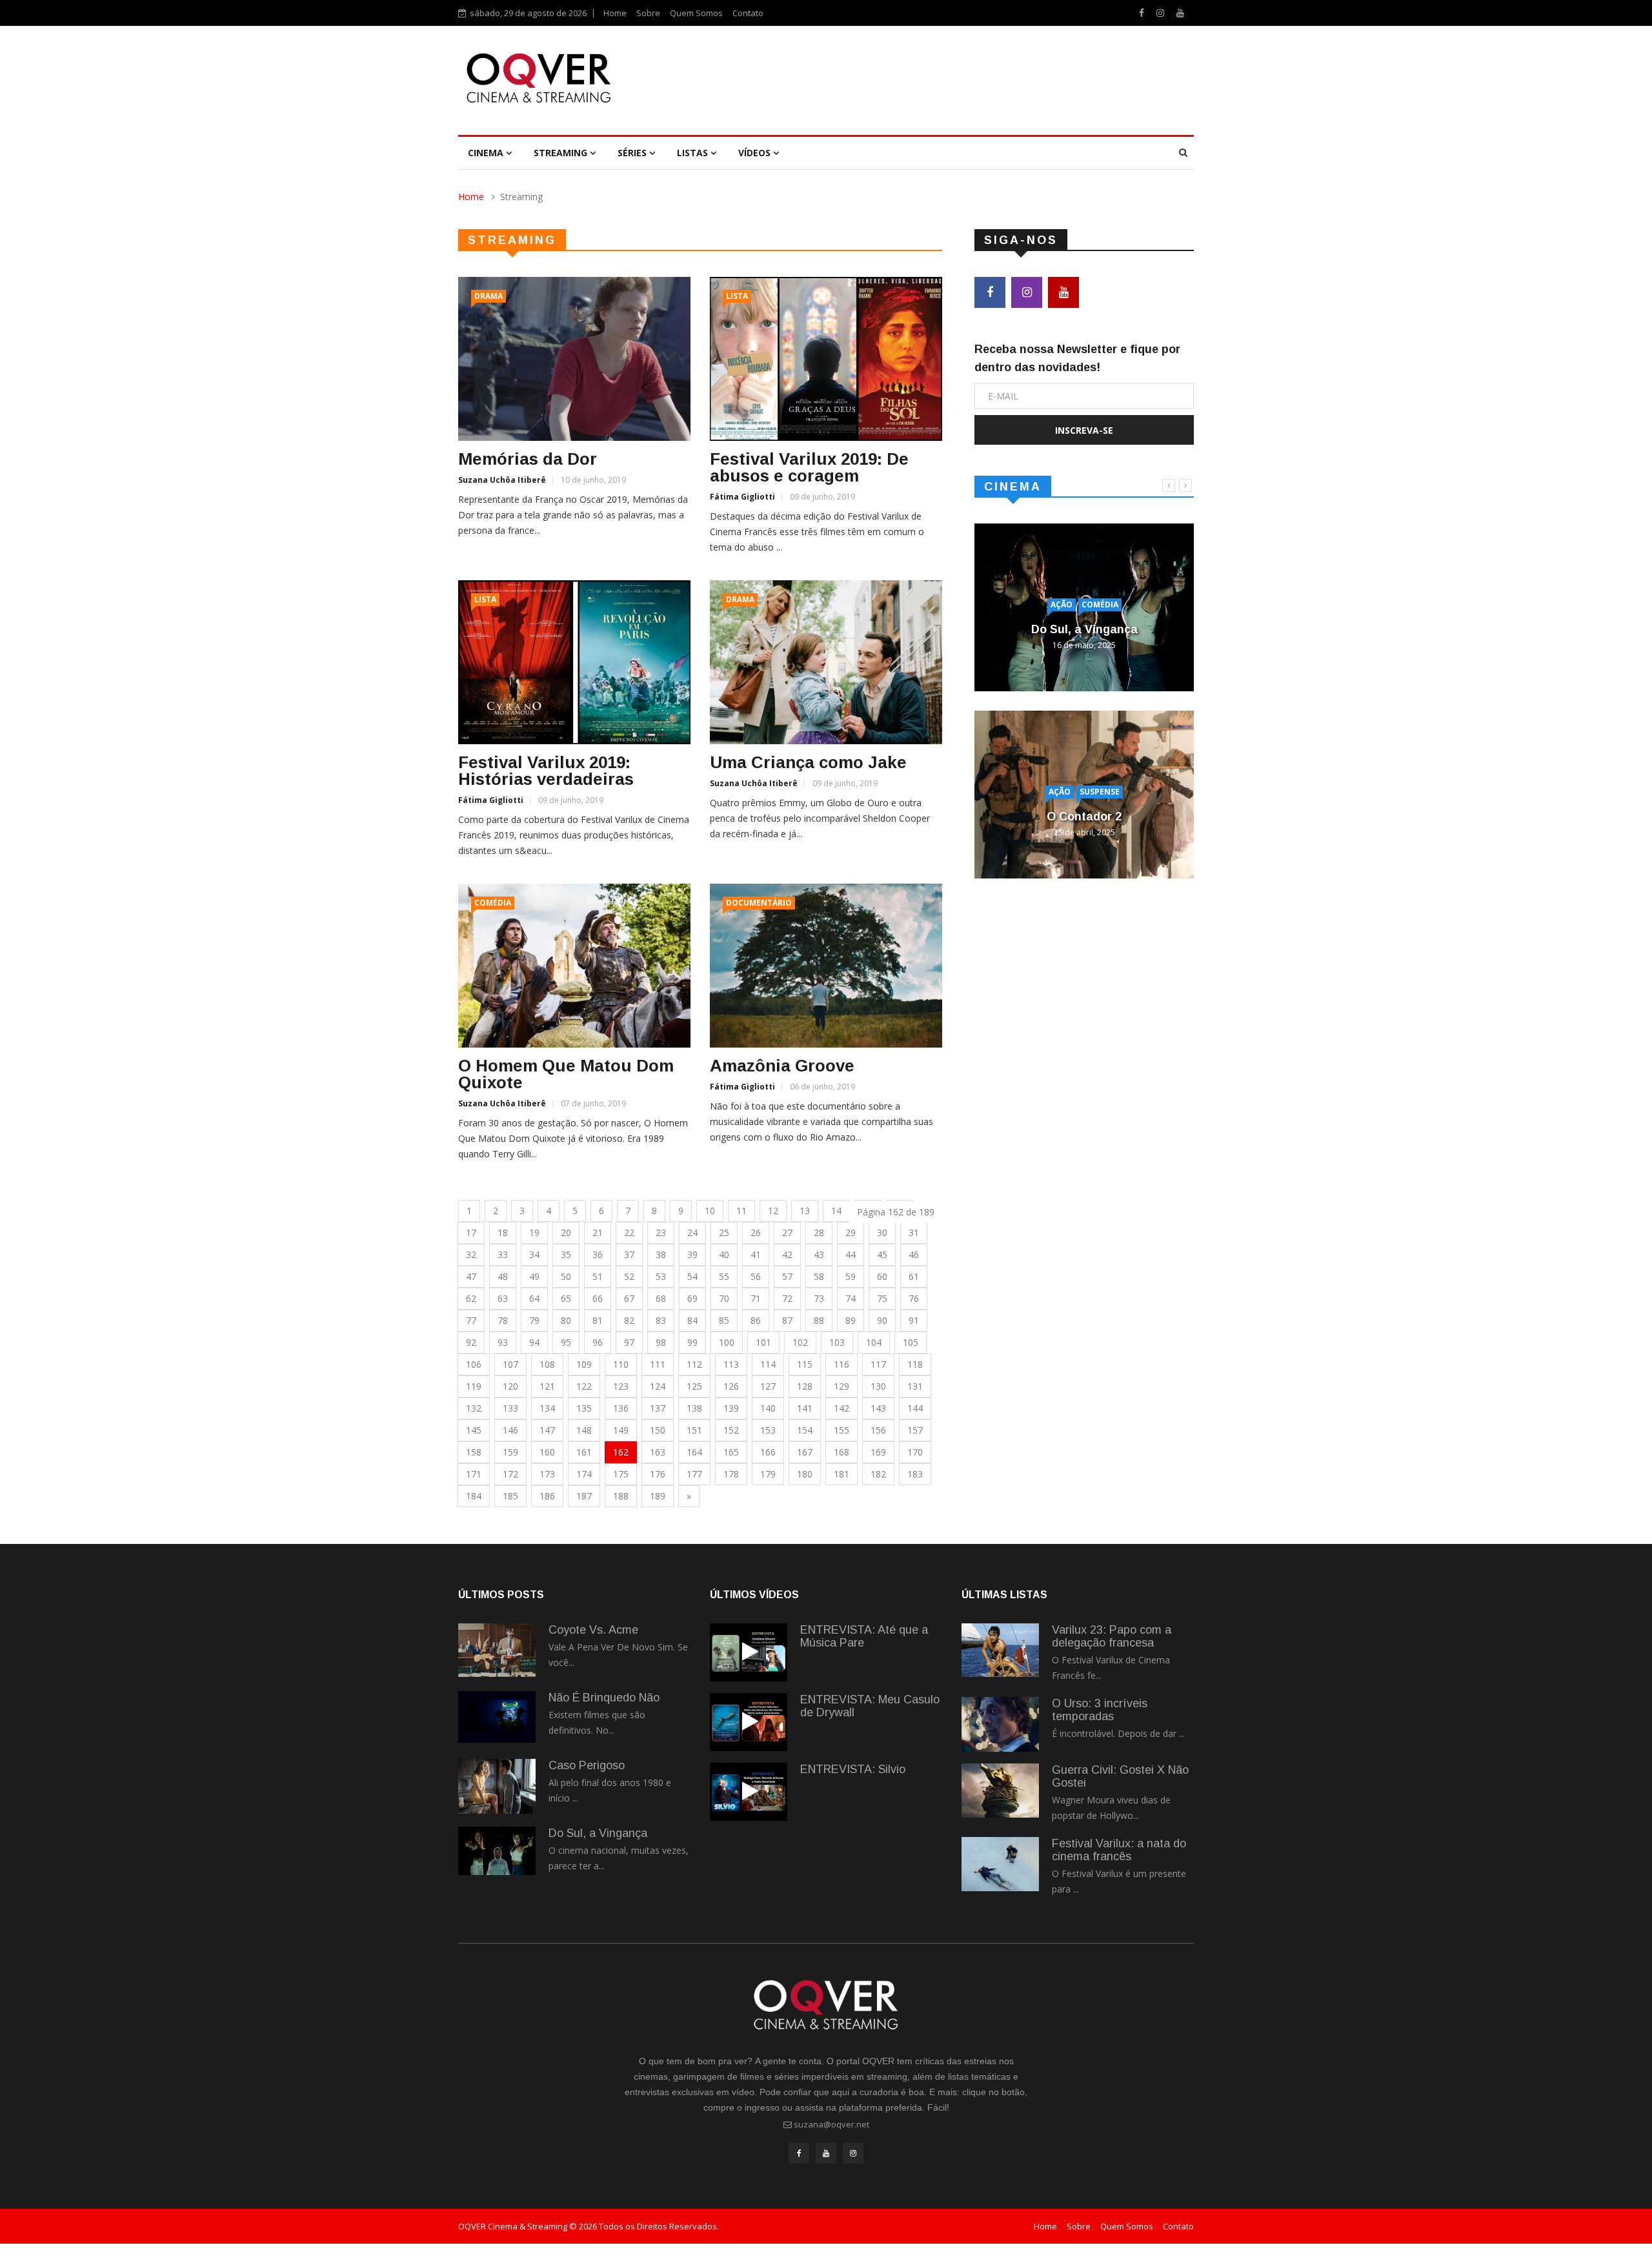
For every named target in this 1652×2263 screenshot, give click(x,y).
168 (841, 1452)
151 (694, 1430)
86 (756, 1320)
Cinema (487, 153)
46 (914, 1254)
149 (621, 1430)
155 (841, 1430)
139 (731, 1408)
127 (768, 1386)
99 (692, 1342)
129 (841, 1386)
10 (710, 1211)
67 (629, 1298)
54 (692, 1276)
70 (724, 1298)
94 (534, 1342)
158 (474, 1452)
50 (566, 1276)
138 (694, 1408)
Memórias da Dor (528, 459)
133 (510, 1408)
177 (694, 1474)
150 (658, 1430)
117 (878, 1364)
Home (615, 13)
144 (915, 1408)
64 (534, 1298)
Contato (748, 13)
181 (841, 1474)
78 (503, 1320)
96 (598, 1342)
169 (878, 1452)
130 (878, 1386)
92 (471, 1342)
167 (805, 1452)
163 (658, 1452)
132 (474, 1408)
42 (787, 1254)
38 (661, 1254)
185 (510, 1496)
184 (474, 1496)
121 (547, 1386)
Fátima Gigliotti (742, 497)
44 (851, 1254)
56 (756, 1276)
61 (914, 1276)
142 (841, 1408)
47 (471, 1276)
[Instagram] (1162, 13)
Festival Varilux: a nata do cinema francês (1119, 1850)
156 (878, 1430)
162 (621, 1452)
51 (598, 1276)
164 (694, 1452)
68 (661, 1298)
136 (621, 1408)
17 (471, 1233)
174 (584, 1474)
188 (621, 1496)
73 (819, 1298)
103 (837, 1342)
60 (882, 1276)
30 (882, 1233)
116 (841, 1364)
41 (756, 1254)
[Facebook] (1143, 13)
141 (805, 1408)
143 (878, 1408)
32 (471, 1254)
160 (547, 1452)
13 (805, 1211)
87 (787, 1320)
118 (915, 1364)
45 (882, 1254)
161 (584, 1452)
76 (914, 1298)
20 (566, 1233)
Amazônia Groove (782, 1066)
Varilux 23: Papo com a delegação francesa (1112, 1636)
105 (911, 1342)
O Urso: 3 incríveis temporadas (1100, 1710)
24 (692, 1233)
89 (851, 1320)
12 (773, 1211)
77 (471, 1320)
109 (584, 1364)
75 (882, 1298)
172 (510, 1474)
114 (768, 1364)
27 (787, 1233)
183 (915, 1474)
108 (547, 1364)
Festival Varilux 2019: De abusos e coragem (809, 467)
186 (547, 1496)
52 (629, 1276)
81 (598, 1320)
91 (914, 1320)
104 (874, 1342)
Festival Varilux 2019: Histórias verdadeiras (546, 771)
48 (503, 1276)
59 (851, 1276)
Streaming (562, 153)
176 (658, 1474)
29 (851, 1233)
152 (731, 1430)
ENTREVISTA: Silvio (853, 1769)
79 (534, 1320)
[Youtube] (1180, 13)
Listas (694, 153)
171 (474, 1474)
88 (819, 1320)
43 (819, 1254)
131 (915, 1386)
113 (731, 1364)
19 (534, 1233)
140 (768, 1408)
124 (658, 1386)
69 (692, 1298)
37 (629, 1254)
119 (474, 1386)
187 (584, 1496)
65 (566, 1298)
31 (914, 1233)
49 (534, 1276)
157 (915, 1430)
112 (694, 1364)
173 (547, 1474)
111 (658, 1364)
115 (805, 1364)
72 (787, 1298)
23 (661, 1233)
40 (724, 1254)
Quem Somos (696, 13)
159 (510, 1452)
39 (692, 1254)
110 (621, 1364)
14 (836, 1211)
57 (787, 1276)
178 (731, 1474)
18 (503, 1233)
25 (724, 1233)
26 (756, 1233)
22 (629, 1233)
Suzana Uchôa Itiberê (502, 480)
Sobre (648, 13)
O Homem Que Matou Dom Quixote (566, 1074)
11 (741, 1211)
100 (727, 1342)
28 (819, 1233)
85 (724, 1320)
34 (534, 1254)
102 (800, 1342)
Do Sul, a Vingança (1084, 629)
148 (584, 1430)
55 (724, 1276)
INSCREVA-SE (1084, 430)
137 (658, 1408)
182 (878, 1474)
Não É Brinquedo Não (604, 1698)
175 (621, 1474)
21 (598, 1233)
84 (692, 1320)
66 (598, 1298)
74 (851, 1298)
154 (805, 1430)
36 (598, 1254)
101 (763, 1342)
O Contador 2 (1084, 817)
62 (471, 1298)
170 (915, 1452)
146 (510, 1430)
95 (566, 1342)
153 (768, 1430)
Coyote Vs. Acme (593, 1630)
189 (658, 1496)
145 (474, 1430)
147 (547, 1430)
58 (819, 1276)
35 (566, 1254)
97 (629, 1342)
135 (584, 1408)
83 (661, 1320)
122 (584, 1386)
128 (805, 1386)
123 (621, 1386)
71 (756, 1298)
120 (510, 1386)
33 (503, 1254)
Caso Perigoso (587, 1765)
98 (661, 1342)
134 (547, 1408)
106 (474, 1364)
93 (503, 1342)
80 (566, 1320)
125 (694, 1386)
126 (731, 1386)
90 (882, 1320)
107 (510, 1364)
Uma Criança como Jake (808, 762)
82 (629, 1320)
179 (768, 1474)
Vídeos (756, 153)
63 (503, 1298)
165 (731, 1452)
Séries (633, 153)
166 (768, 1452)
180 (805, 1474)
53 (661, 1276)
